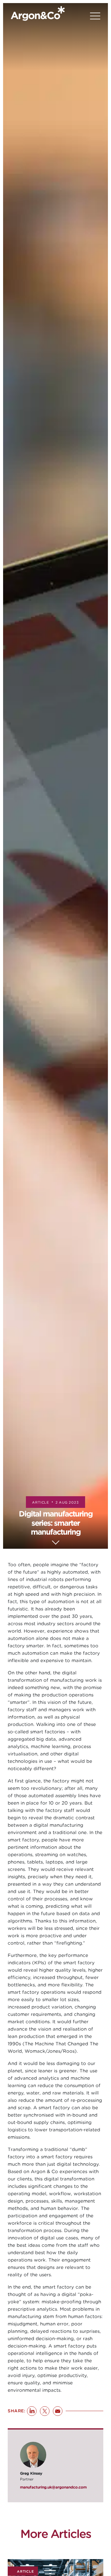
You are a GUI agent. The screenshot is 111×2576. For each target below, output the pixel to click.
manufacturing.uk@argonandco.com (53, 2487)
